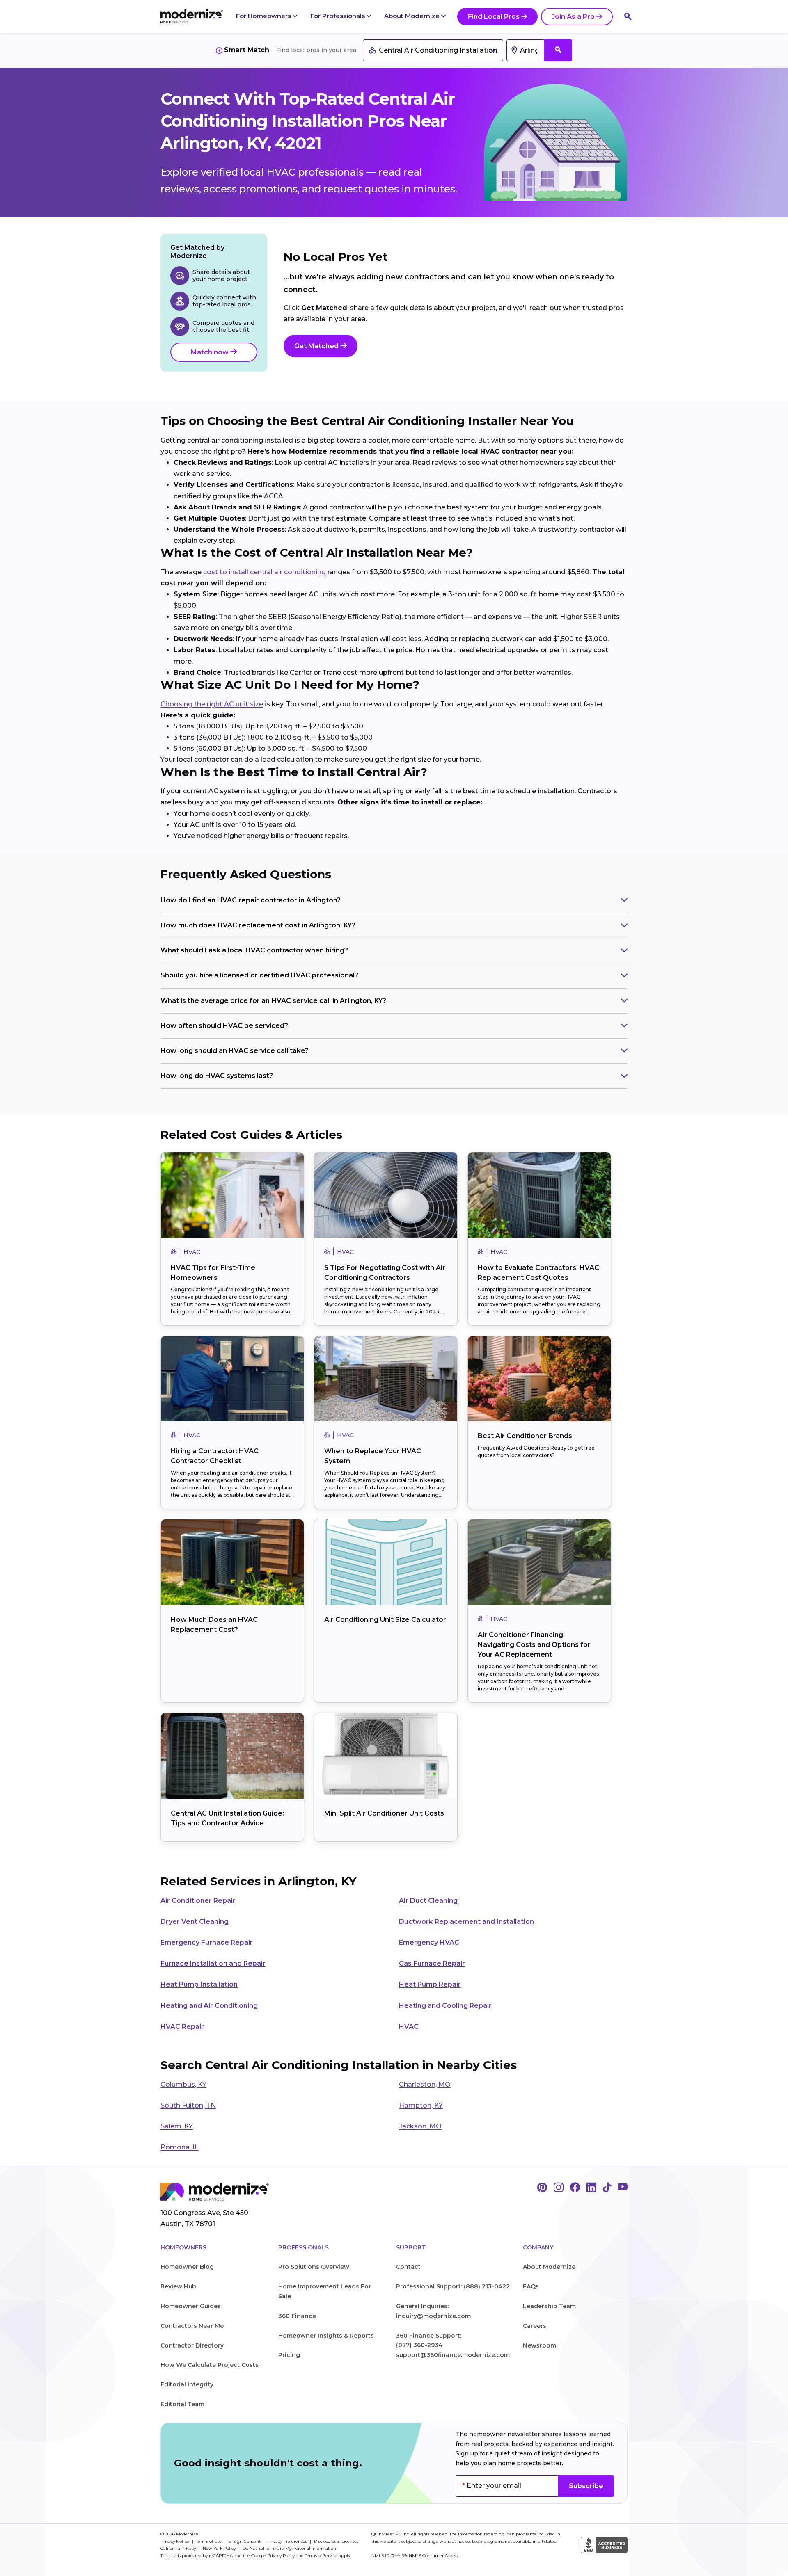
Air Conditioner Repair (198, 1901)
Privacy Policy (281, 2556)
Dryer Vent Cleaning (195, 1922)
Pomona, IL (180, 2147)
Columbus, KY (183, 2084)
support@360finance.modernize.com (453, 2355)
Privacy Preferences (288, 2541)
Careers (535, 2326)
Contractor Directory (192, 2345)
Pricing (289, 2355)
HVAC (409, 2027)
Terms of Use (210, 2541)
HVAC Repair (182, 2027)
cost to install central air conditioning (265, 572)
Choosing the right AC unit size (212, 704)
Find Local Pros (494, 17)
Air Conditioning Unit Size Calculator (385, 1620)
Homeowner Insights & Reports (326, 2336)
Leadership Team (549, 2306)
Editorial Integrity (187, 2384)
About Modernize (413, 16)
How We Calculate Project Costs (210, 2365)
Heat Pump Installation (199, 1984)
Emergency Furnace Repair (207, 1942)
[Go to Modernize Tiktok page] (607, 2188)
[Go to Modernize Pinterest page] (542, 2188)
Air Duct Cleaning (428, 1901)
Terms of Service (321, 2556)
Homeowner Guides (191, 2306)
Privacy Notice (175, 2541)
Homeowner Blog (187, 2267)
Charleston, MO (425, 2084)
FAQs (531, 2286)
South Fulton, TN (188, 2105)
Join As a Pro (573, 17)
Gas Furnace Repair (432, 1963)
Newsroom (539, 2345)
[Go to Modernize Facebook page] (575, 2188)
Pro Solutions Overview (314, 2267)
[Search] (628, 16)
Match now (211, 352)
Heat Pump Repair (430, 1984)
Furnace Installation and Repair (213, 1963)
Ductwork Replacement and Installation (466, 1922)
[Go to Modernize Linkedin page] (591, 2188)
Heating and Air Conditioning (209, 2006)
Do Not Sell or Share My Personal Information (289, 2548)
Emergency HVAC (429, 1942)
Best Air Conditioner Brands (525, 1436)
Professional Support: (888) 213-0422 (453, 2286)
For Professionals (338, 16)
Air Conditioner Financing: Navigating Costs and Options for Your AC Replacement (534, 1645)
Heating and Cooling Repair (445, 2006)
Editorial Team (182, 2404)
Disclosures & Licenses (336, 2541)
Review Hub (178, 2286)
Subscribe (586, 2486)
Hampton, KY (421, 2105)
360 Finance (297, 2316)
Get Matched (317, 346)
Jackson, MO (420, 2126)
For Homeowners (264, 16)
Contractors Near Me (192, 2326)
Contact (408, 2267)
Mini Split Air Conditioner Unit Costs (384, 1813)
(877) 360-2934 (419, 2345)
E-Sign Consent (245, 2541)
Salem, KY (177, 2126)
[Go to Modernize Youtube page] (623, 2188)
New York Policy (220, 2548)
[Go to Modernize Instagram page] (559, 2188)
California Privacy (179, 2548)
